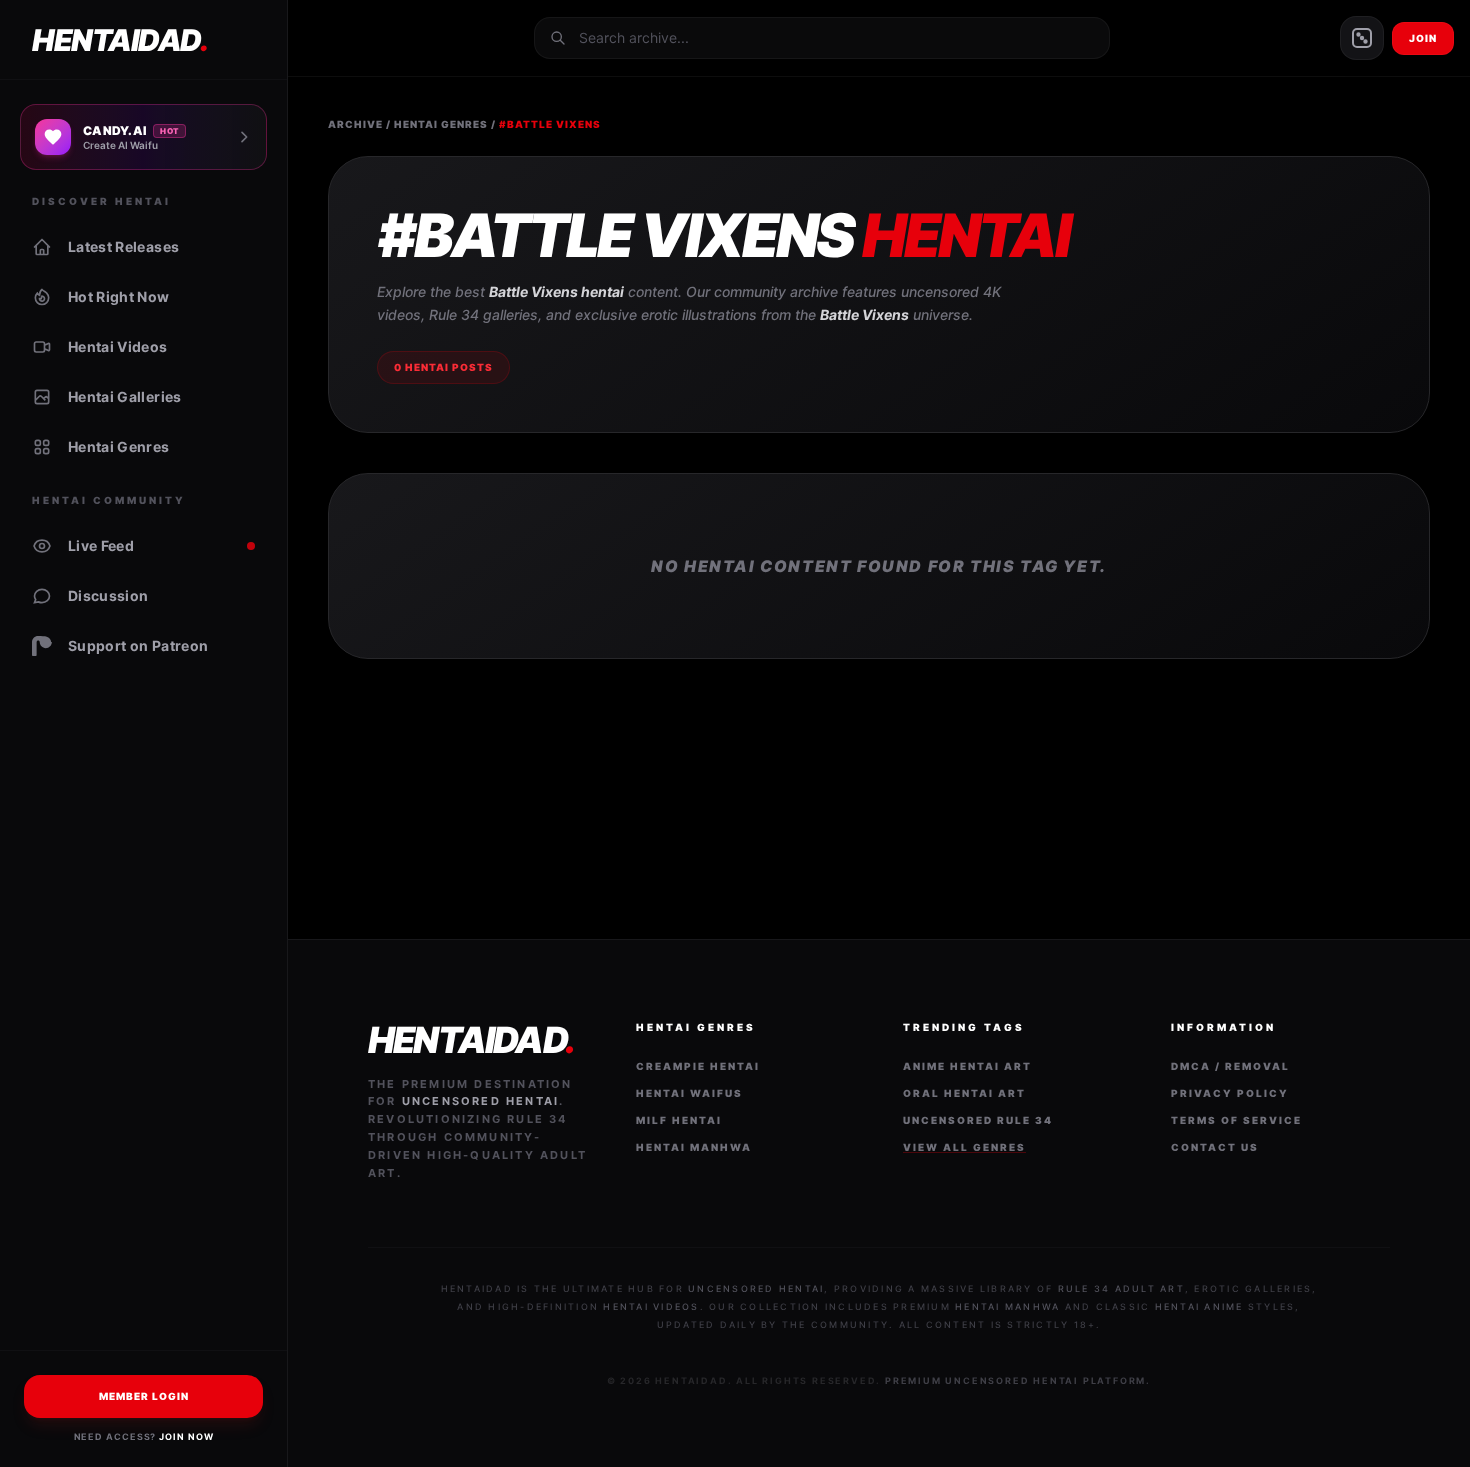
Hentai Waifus (689, 1093)
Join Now (186, 1436)
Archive (355, 124)
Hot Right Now (119, 296)
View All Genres (964, 1147)
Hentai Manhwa (694, 1147)
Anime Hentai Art (967, 1066)
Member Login (144, 1396)
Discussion (108, 595)
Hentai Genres (119, 446)
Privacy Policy (1230, 1093)
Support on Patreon (138, 645)
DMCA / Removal (1230, 1066)
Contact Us (1215, 1147)
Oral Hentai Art (964, 1093)
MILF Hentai (679, 1120)
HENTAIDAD (119, 40)
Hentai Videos (118, 346)
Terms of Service (1236, 1120)
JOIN (1423, 38)
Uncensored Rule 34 (978, 1120)
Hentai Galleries (125, 396)
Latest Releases (123, 246)
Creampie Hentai (698, 1066)
